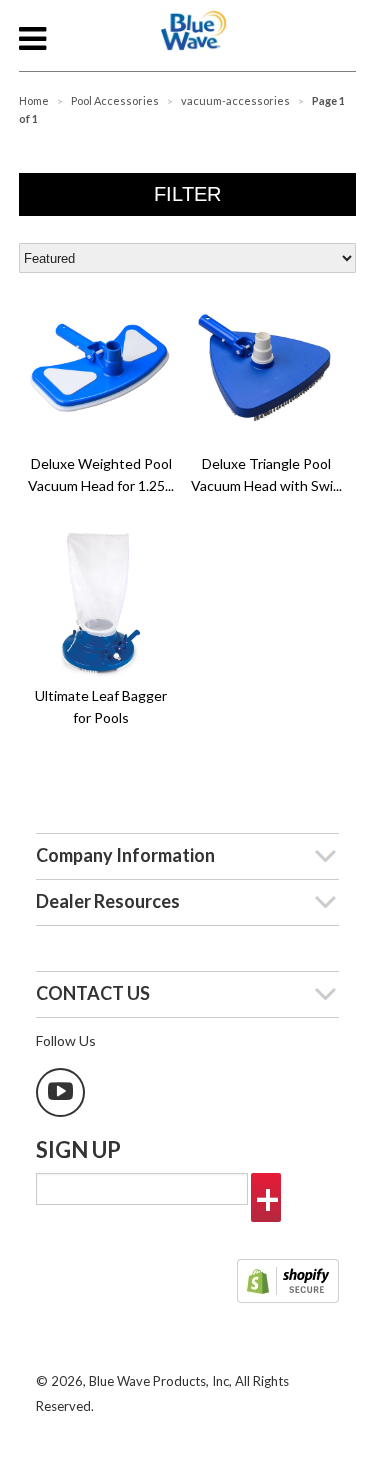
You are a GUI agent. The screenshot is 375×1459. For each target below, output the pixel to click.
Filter (187, 194)
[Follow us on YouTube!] (60, 1092)
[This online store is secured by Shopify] (288, 1283)
